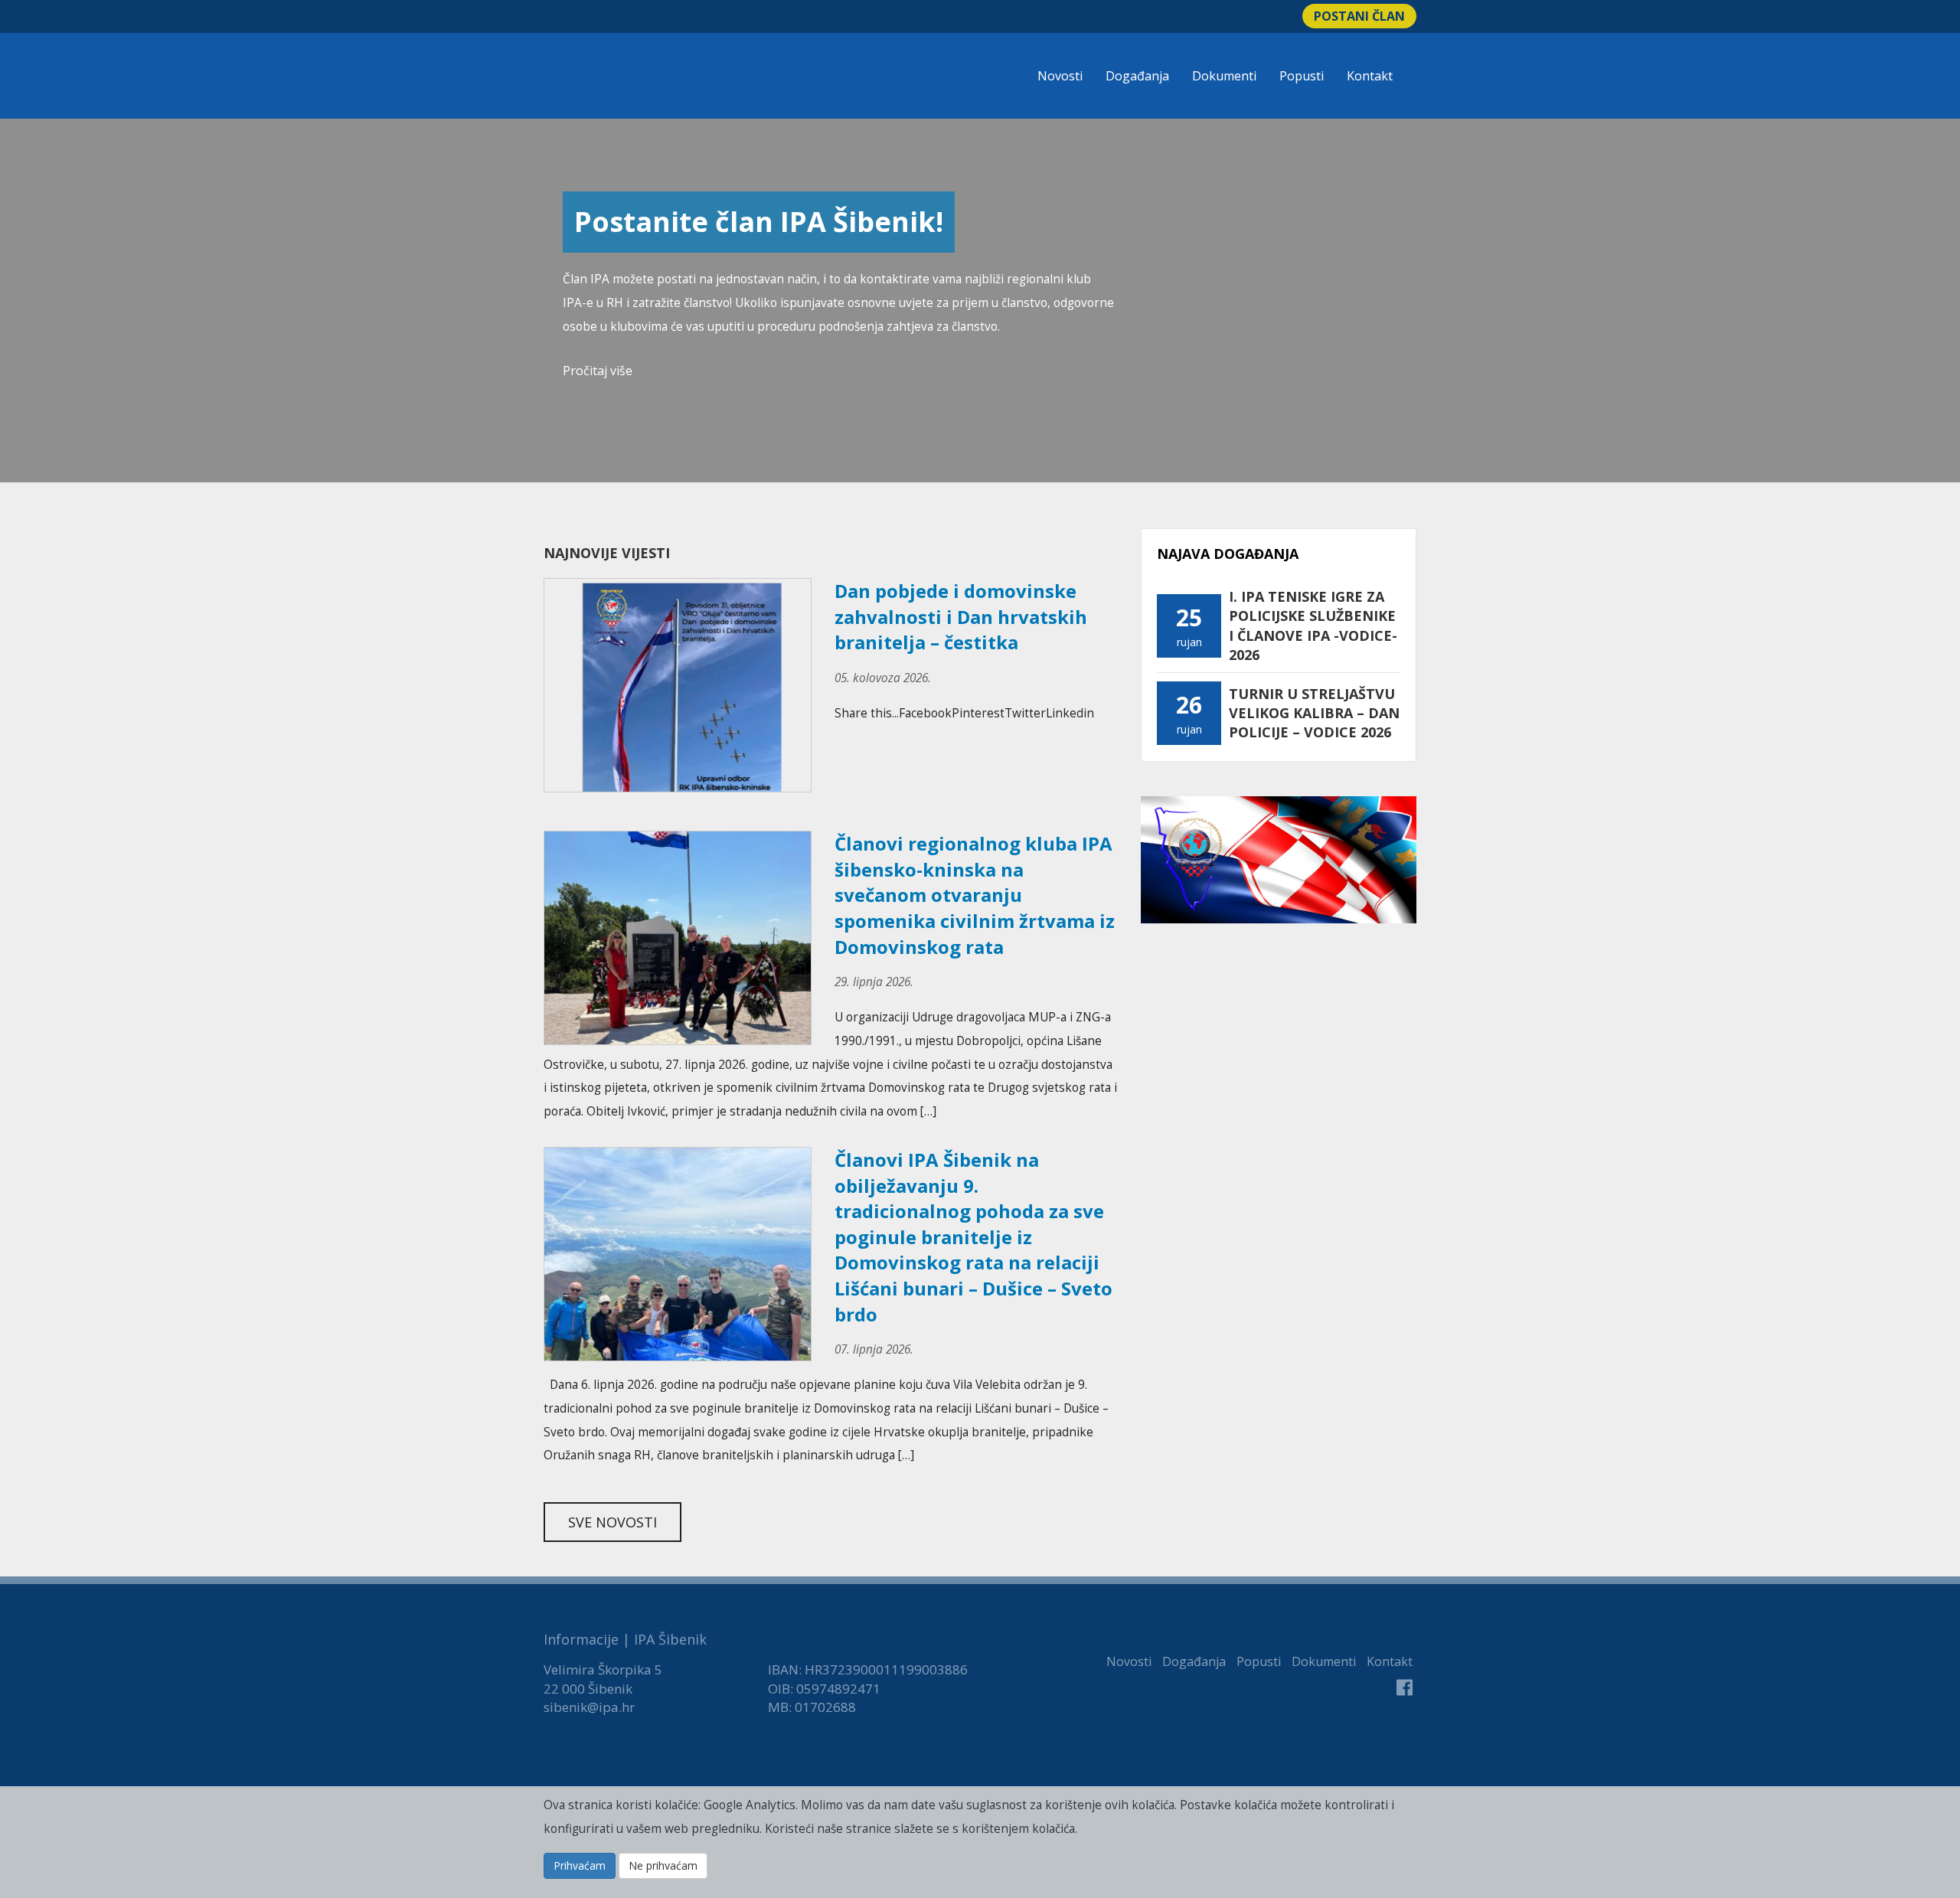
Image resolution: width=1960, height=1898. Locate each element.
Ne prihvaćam (663, 1865)
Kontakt (1370, 76)
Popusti (1302, 76)
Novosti (1060, 76)
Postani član (1359, 16)
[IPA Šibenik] (648, 78)
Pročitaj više (598, 371)
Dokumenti (1224, 76)
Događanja (1137, 76)
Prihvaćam (580, 1865)
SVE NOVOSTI (612, 1522)
